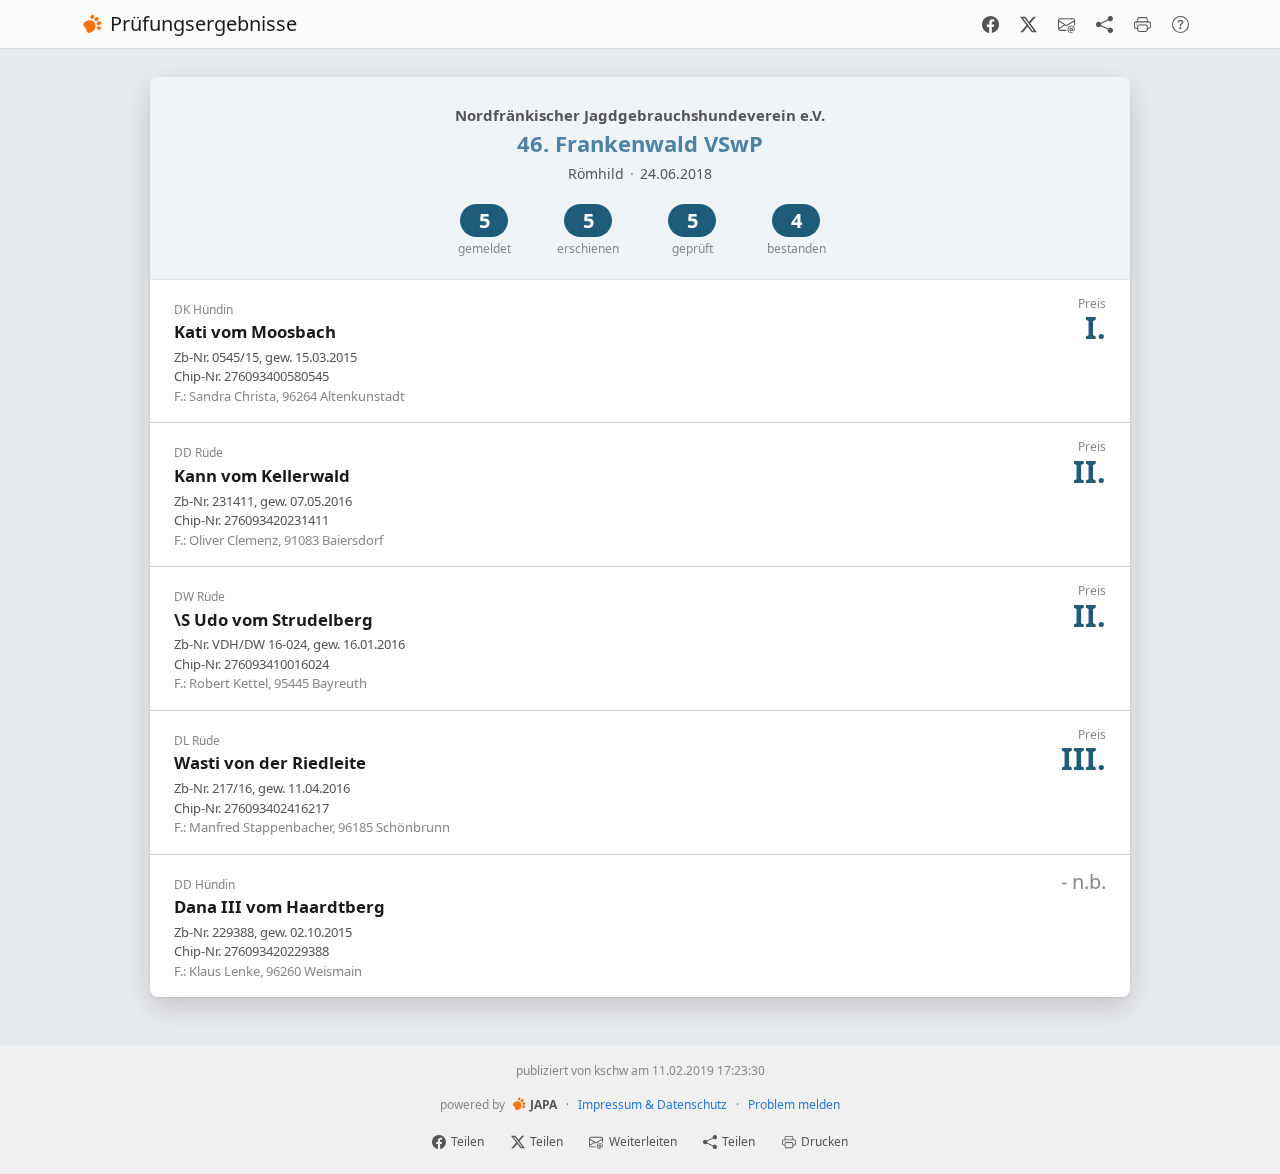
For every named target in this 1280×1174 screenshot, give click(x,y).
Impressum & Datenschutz (652, 1104)
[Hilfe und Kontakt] (1180, 24)
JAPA (543, 1104)
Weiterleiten (643, 1141)
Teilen (467, 1141)
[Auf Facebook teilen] (990, 24)
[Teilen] (1104, 24)
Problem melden (794, 1104)
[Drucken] (1142, 24)
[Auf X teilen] (1028, 24)
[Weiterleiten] (1066, 24)
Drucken (824, 1141)
